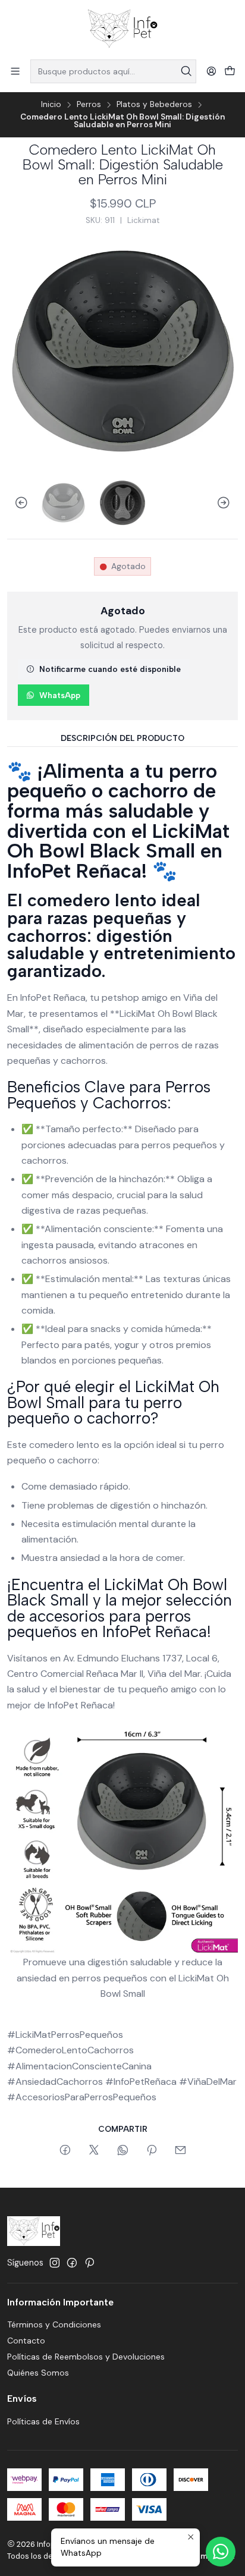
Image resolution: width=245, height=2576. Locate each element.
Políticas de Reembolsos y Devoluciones (86, 2357)
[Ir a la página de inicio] (122, 29)
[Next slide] (229, 503)
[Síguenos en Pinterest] (89, 2263)
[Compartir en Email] (180, 2151)
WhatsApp (60, 695)
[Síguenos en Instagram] (55, 2263)
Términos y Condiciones (54, 2324)
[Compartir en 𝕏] (94, 2151)
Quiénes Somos (38, 2373)
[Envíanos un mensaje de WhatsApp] (221, 2552)
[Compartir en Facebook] (65, 2151)
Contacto (26, 2341)
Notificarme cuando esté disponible (110, 669)
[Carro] (230, 72)
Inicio (51, 105)
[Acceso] (211, 71)
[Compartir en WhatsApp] (123, 2151)
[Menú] (15, 71)
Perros (89, 105)
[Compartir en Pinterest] (152, 2151)
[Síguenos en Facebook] (72, 2263)
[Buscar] (186, 71)
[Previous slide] (16, 503)
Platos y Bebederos (154, 105)
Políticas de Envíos (43, 2421)
